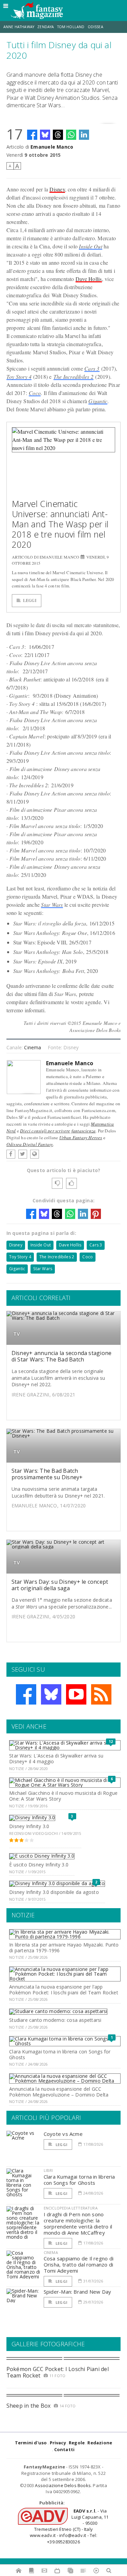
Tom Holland (71, 27)
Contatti (65, 2449)
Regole (77, 2443)
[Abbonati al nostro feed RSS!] (101, 1694)
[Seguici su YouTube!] (76, 1694)
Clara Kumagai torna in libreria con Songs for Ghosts (60, 2054)
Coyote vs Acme (63, 2134)
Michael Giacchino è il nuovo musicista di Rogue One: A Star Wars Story (63, 1796)
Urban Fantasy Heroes (81, 1137)
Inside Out (90, 246)
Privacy (58, 2443)
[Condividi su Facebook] (32, 135)
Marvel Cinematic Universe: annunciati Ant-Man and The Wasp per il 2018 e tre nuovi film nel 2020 (60, 524)
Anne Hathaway (19, 27)
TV (17, 1334)
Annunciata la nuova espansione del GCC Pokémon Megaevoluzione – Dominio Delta (59, 2092)
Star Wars (52, 905)
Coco (35, 393)
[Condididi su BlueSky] (45, 135)
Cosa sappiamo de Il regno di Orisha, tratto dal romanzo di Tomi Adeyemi (79, 2264)
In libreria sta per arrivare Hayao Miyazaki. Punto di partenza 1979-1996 (64, 1948)
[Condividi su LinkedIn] (84, 135)
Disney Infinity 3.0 (29, 1826)
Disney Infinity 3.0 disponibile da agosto (54, 1892)
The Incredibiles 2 (73, 377)
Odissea (96, 27)
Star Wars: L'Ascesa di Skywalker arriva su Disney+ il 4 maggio (56, 1759)
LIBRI (48, 2170)
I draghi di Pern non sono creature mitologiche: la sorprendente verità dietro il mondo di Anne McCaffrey (78, 2223)
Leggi (30, 600)
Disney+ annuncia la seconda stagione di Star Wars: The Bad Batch (62, 1356)
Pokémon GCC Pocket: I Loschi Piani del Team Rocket (58, 2372)
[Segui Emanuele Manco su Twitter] (23, 1154)
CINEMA (51, 2252)
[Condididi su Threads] (58, 135)
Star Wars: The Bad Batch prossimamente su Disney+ (47, 1474)
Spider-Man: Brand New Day (78, 2292)
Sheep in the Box (29, 2406)
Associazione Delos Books (63, 2485)
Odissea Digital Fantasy (30, 1144)
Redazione (100, 2443)
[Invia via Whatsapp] (71, 135)
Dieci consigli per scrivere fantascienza (58, 1131)
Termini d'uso (31, 2443)
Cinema (33, 1047)
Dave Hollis (89, 279)
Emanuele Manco (52, 147)
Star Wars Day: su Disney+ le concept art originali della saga (60, 1585)
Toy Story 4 (19, 377)
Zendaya (46, 27)
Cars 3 (92, 368)
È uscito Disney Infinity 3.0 (39, 1865)
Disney (57, 189)
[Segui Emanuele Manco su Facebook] (11, 1154)
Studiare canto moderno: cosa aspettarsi (55, 2020)
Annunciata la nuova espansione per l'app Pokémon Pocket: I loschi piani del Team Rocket (64, 1990)
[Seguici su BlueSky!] (51, 1694)
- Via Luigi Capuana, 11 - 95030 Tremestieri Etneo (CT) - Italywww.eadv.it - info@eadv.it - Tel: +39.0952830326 (69, 2526)
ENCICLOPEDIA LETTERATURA (71, 2208)
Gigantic (98, 401)
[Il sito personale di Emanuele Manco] (35, 1154)
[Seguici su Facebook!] (26, 1694)
